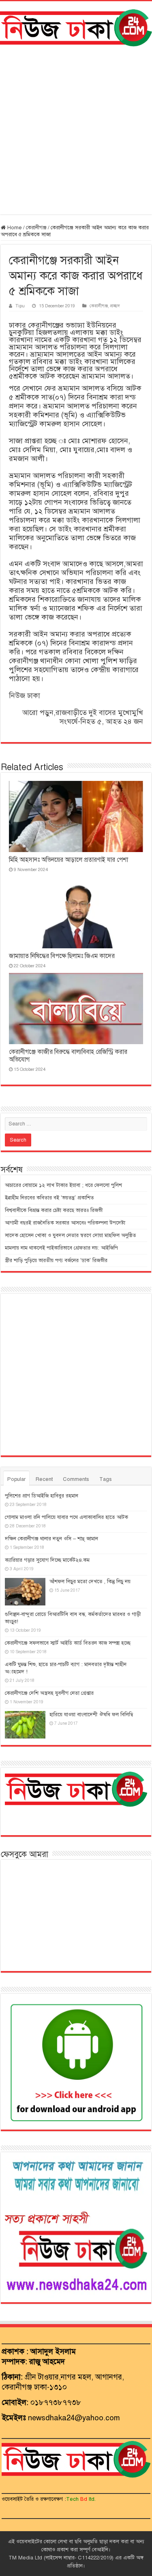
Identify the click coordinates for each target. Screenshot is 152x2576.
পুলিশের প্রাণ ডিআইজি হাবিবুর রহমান (42, 1496)
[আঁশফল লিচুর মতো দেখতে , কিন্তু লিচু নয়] (25, 1592)
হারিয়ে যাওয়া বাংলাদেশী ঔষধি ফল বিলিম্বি (91, 1715)
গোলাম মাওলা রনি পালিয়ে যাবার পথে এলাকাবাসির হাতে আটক (66, 1517)
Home (14, 228)
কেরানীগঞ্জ (36, 228)
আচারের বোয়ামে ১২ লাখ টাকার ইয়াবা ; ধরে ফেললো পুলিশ (63, 1185)
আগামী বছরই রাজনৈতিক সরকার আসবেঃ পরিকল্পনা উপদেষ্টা (65, 1223)
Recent (44, 1479)
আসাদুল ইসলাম (53, 2351)
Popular (16, 1479)
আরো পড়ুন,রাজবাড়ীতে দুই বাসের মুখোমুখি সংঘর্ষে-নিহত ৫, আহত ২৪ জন (83, 717)
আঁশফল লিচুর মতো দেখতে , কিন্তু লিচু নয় (90, 1582)
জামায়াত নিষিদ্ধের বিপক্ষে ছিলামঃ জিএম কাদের (62, 956)
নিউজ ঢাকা (25, 696)
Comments (76, 1479)
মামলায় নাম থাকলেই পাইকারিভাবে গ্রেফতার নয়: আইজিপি (61, 1248)
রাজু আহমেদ (47, 2361)
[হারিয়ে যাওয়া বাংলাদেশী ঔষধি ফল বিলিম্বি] (25, 1725)
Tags (106, 1479)
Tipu (20, 306)
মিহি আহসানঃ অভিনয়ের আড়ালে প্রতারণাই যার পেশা (69, 860)
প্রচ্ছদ (115, 306)
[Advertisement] (76, 130)
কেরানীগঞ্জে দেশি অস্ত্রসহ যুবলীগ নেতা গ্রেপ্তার (49, 1693)
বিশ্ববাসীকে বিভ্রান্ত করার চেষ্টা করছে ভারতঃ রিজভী (54, 1210)
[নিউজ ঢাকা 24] (76, 26)
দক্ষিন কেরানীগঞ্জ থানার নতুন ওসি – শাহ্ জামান (51, 1539)
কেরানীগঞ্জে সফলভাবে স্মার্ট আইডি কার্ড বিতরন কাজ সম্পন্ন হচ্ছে (68, 1643)
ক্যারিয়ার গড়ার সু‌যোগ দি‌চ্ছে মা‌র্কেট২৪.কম (47, 1560)
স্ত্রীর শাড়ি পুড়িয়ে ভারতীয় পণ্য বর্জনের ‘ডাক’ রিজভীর (56, 1261)
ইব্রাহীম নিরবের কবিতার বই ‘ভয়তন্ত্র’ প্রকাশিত (49, 1198)
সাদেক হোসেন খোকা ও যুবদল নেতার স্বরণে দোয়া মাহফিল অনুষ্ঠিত (71, 1235)
